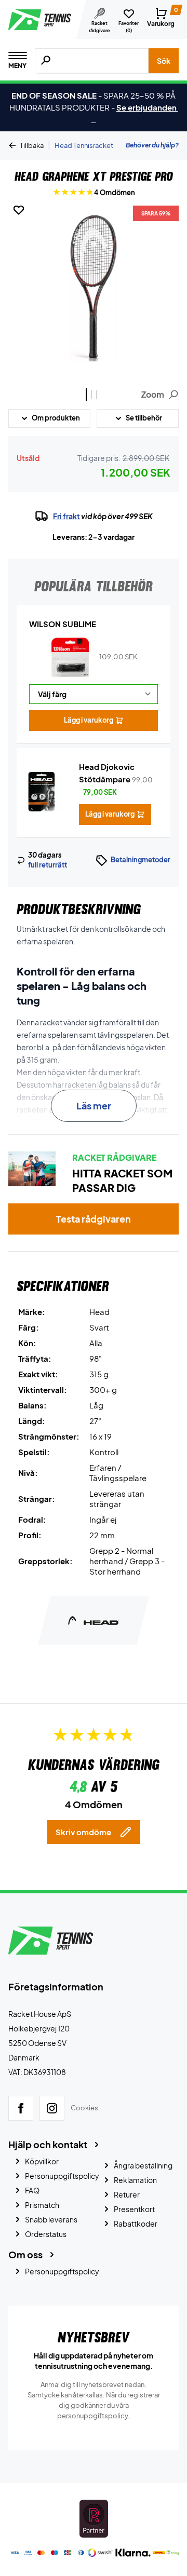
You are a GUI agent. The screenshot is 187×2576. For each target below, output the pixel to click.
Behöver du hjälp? (152, 145)
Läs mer (94, 1106)
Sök (164, 61)
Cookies (84, 2108)
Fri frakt (66, 516)
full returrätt (48, 865)
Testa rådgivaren (94, 1219)
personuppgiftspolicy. (94, 2416)
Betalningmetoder (141, 860)
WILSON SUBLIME (63, 624)
